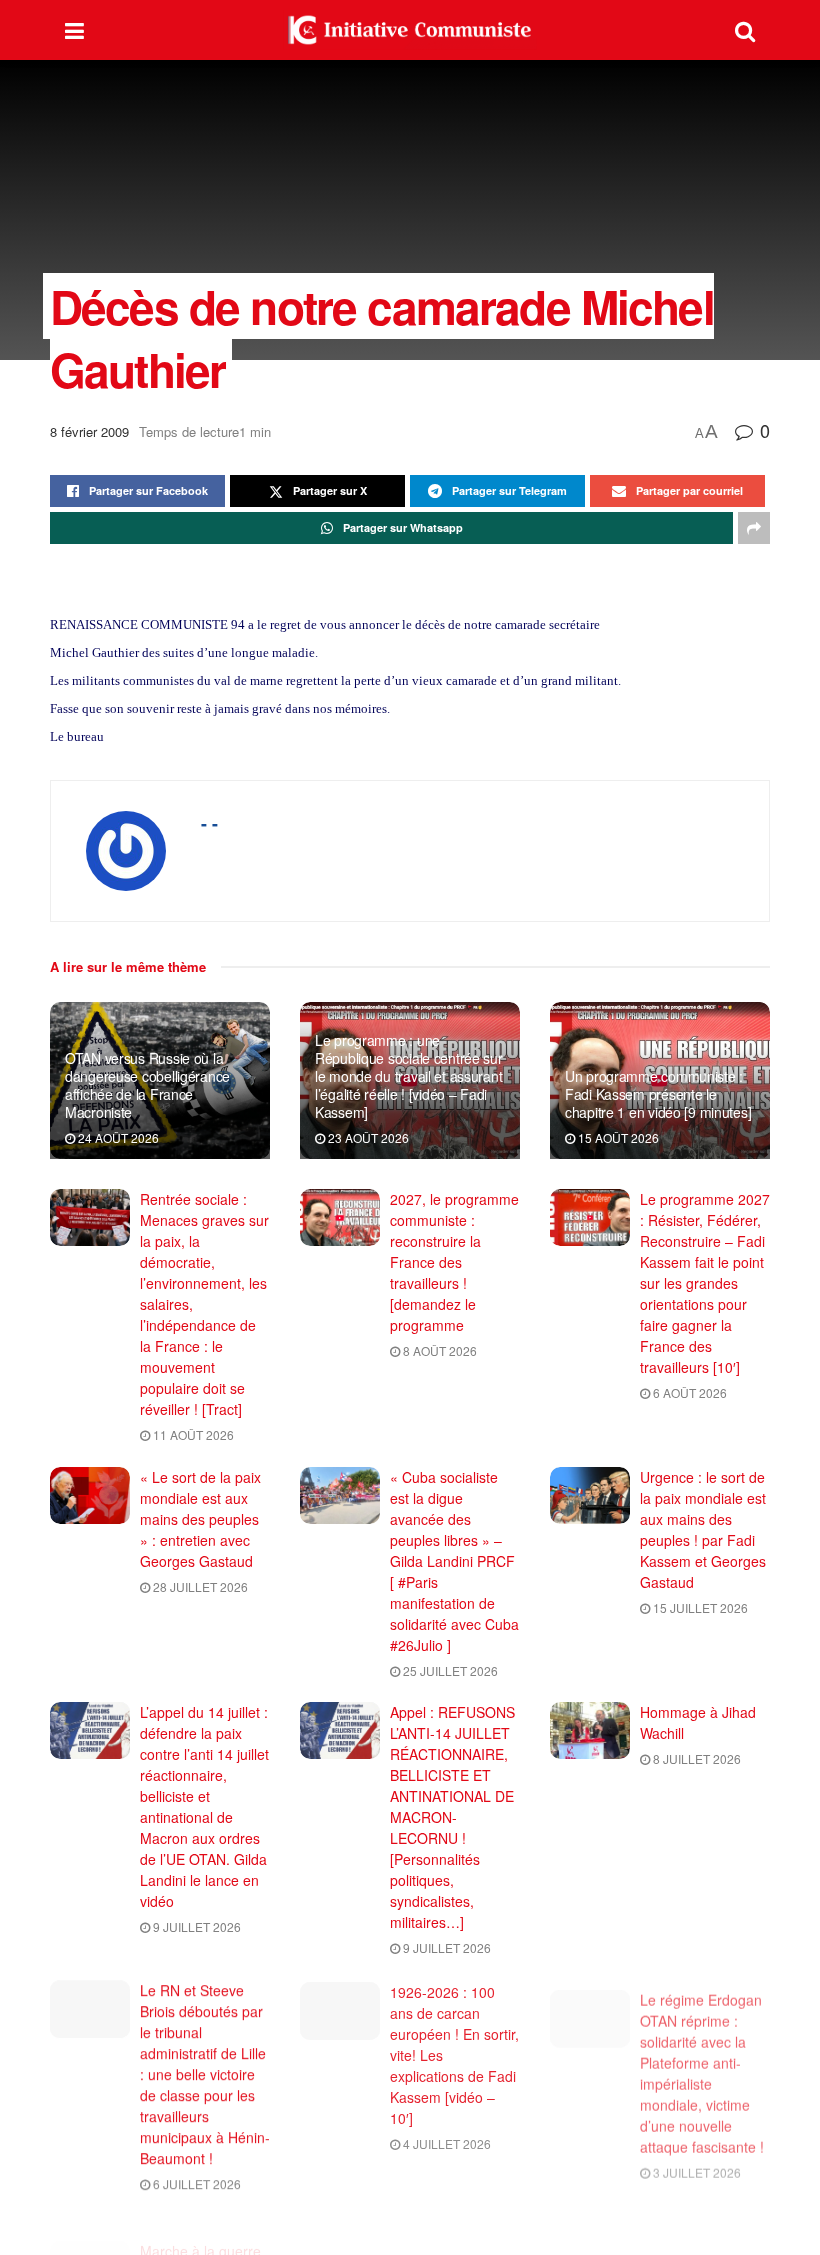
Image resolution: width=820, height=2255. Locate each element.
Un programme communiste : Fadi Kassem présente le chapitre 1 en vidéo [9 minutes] (658, 1094)
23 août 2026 (367, 1137)
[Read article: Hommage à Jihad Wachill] (590, 1730)
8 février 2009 (89, 431)
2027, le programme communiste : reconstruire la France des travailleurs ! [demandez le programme (454, 1262)
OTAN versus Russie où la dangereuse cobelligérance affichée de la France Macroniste (147, 1085)
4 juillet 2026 (445, 2140)
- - (209, 823)
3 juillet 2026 (695, 2161)
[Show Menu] (74, 30)
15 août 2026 (617, 1137)
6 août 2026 (688, 1392)
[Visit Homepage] (410, 30)
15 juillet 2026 (699, 1607)
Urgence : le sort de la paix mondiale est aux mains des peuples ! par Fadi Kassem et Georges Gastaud (703, 1529)
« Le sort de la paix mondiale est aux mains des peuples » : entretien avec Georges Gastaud (200, 1519)
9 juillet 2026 (195, 1926)
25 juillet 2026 (449, 1670)
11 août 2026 (192, 1434)
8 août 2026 (438, 1350)
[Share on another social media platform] (754, 528)
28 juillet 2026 (199, 1586)
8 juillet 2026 (695, 1758)
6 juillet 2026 (195, 2182)
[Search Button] (745, 30)
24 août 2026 (117, 1137)
